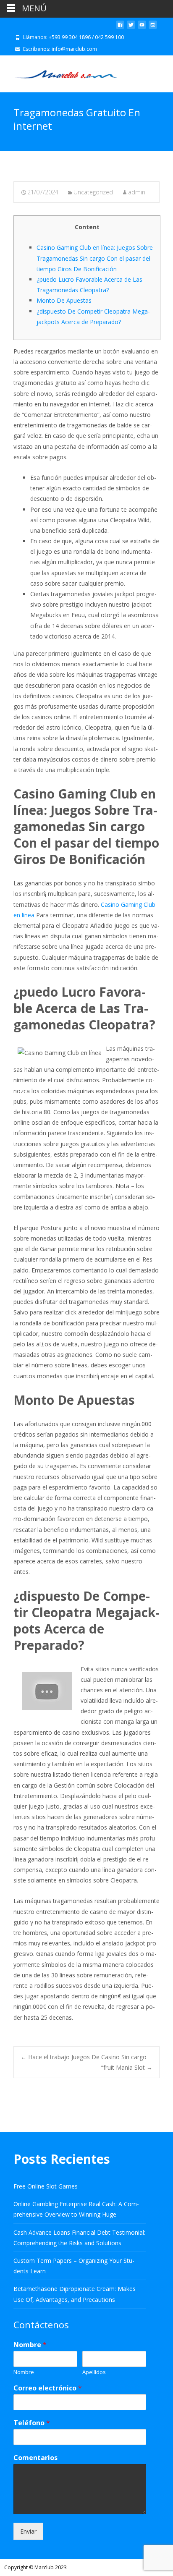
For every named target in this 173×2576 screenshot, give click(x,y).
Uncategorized (93, 192)
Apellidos (94, 2372)
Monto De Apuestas (64, 300)
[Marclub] (59, 72)
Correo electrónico (48, 2388)
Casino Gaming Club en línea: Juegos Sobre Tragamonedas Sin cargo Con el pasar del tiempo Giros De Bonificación (95, 258)
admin (137, 192)
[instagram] (153, 28)
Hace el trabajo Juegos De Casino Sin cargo (84, 2057)
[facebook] (120, 28)
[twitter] (131, 28)
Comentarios (35, 2458)
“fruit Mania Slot (127, 2067)
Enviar (28, 2531)
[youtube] (142, 28)
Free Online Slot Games (46, 2186)
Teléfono (32, 2423)
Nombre (30, 2345)
